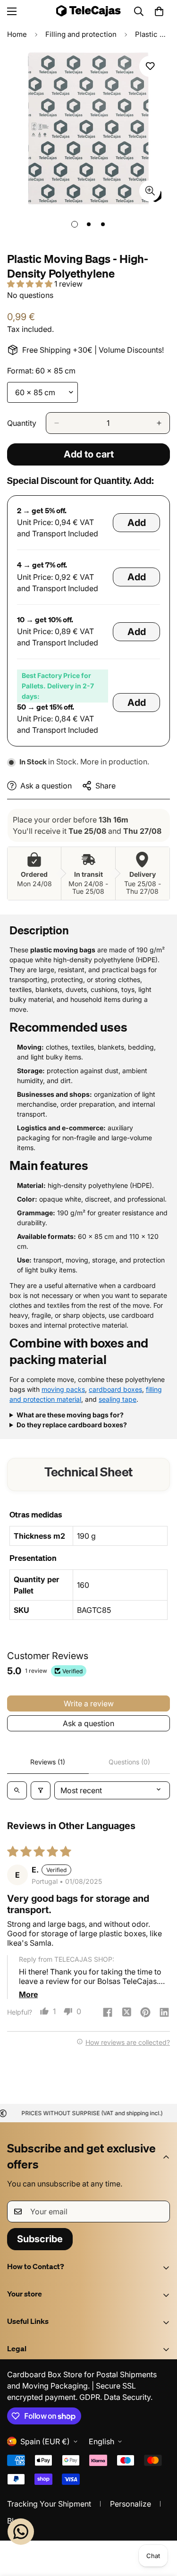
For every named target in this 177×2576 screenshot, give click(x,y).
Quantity (22, 423)
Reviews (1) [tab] (48, 1762)
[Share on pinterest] (145, 2013)
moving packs (63, 1389)
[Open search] (17, 1790)
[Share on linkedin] (164, 2013)
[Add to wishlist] (150, 66)
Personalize (131, 2504)
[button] (159, 11)
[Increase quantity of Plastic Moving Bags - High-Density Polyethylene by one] (159, 423)
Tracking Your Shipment (49, 2504)
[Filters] (41, 1790)
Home (17, 34)
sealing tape (118, 1399)
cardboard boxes (115, 1389)
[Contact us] (21, 2532)
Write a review (89, 1703)
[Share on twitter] (126, 2013)
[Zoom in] (150, 191)
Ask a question (88, 1723)
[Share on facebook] (108, 2013)
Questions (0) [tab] (129, 1762)
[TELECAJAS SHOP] (88, 11)
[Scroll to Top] (160, 2526)
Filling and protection (81, 34)
